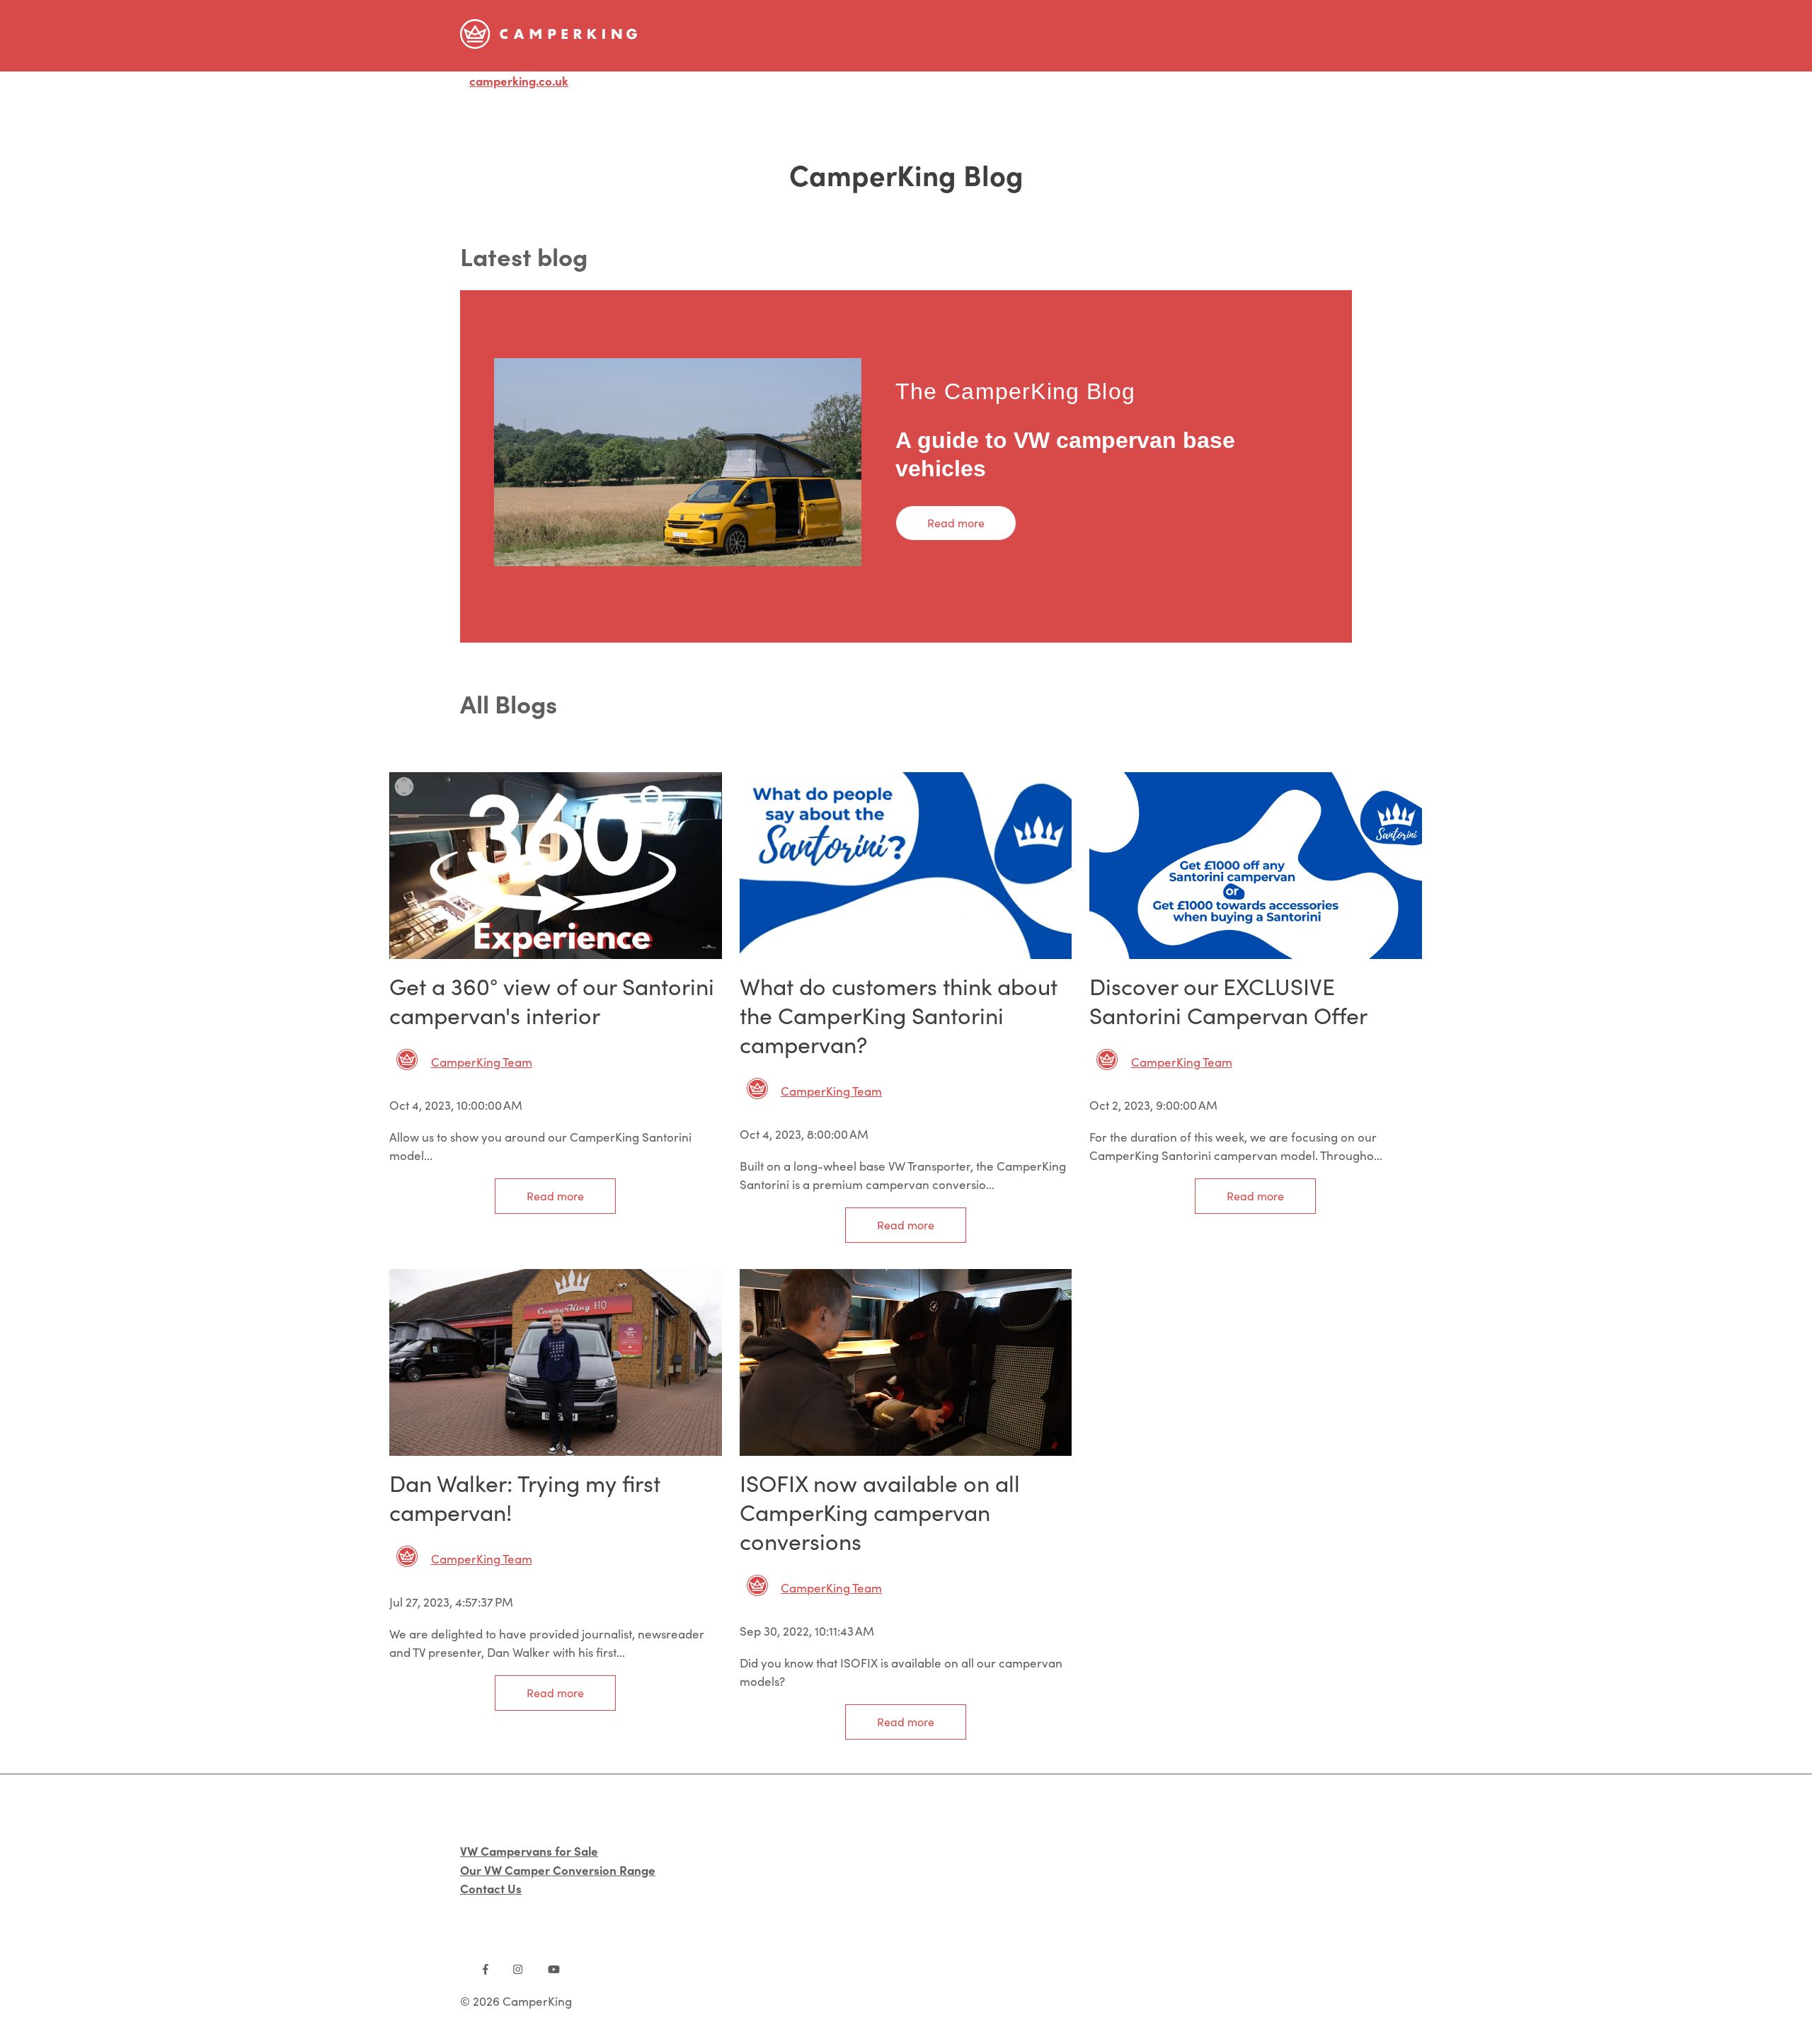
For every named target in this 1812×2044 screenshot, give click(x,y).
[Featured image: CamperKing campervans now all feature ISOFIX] (906, 1451)
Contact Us (491, 1888)
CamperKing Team (482, 1062)
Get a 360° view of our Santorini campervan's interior (552, 1000)
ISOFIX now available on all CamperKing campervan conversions (880, 1512)
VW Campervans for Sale (529, 1850)
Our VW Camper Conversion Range (558, 1870)
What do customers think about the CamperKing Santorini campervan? (899, 1015)
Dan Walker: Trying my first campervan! (525, 1497)
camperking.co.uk (519, 80)
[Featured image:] (556, 954)
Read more (956, 523)
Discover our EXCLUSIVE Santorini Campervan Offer (1228, 1000)
